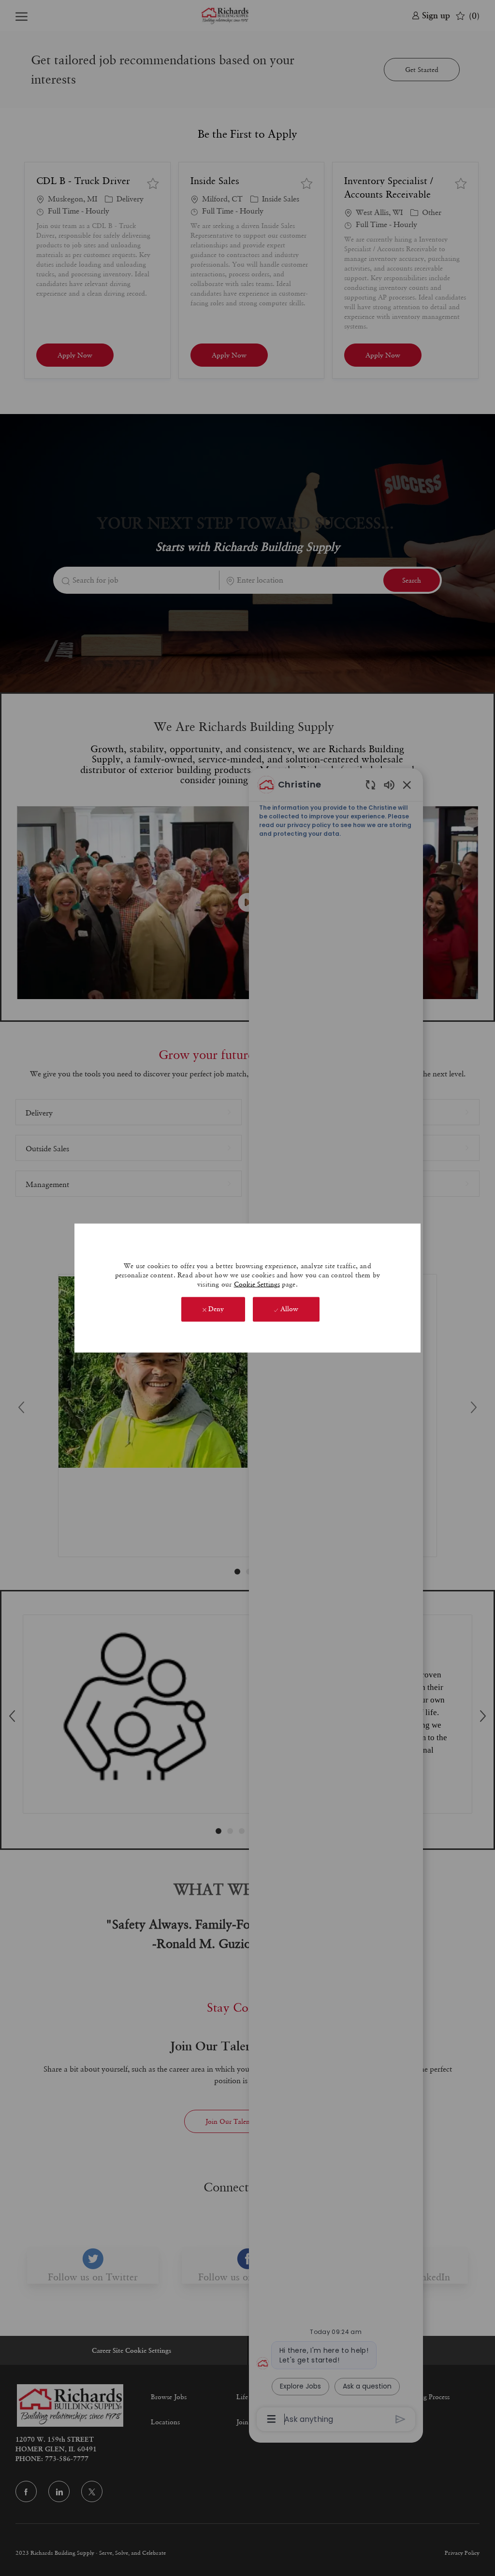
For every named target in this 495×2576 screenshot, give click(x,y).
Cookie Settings (257, 1284)
